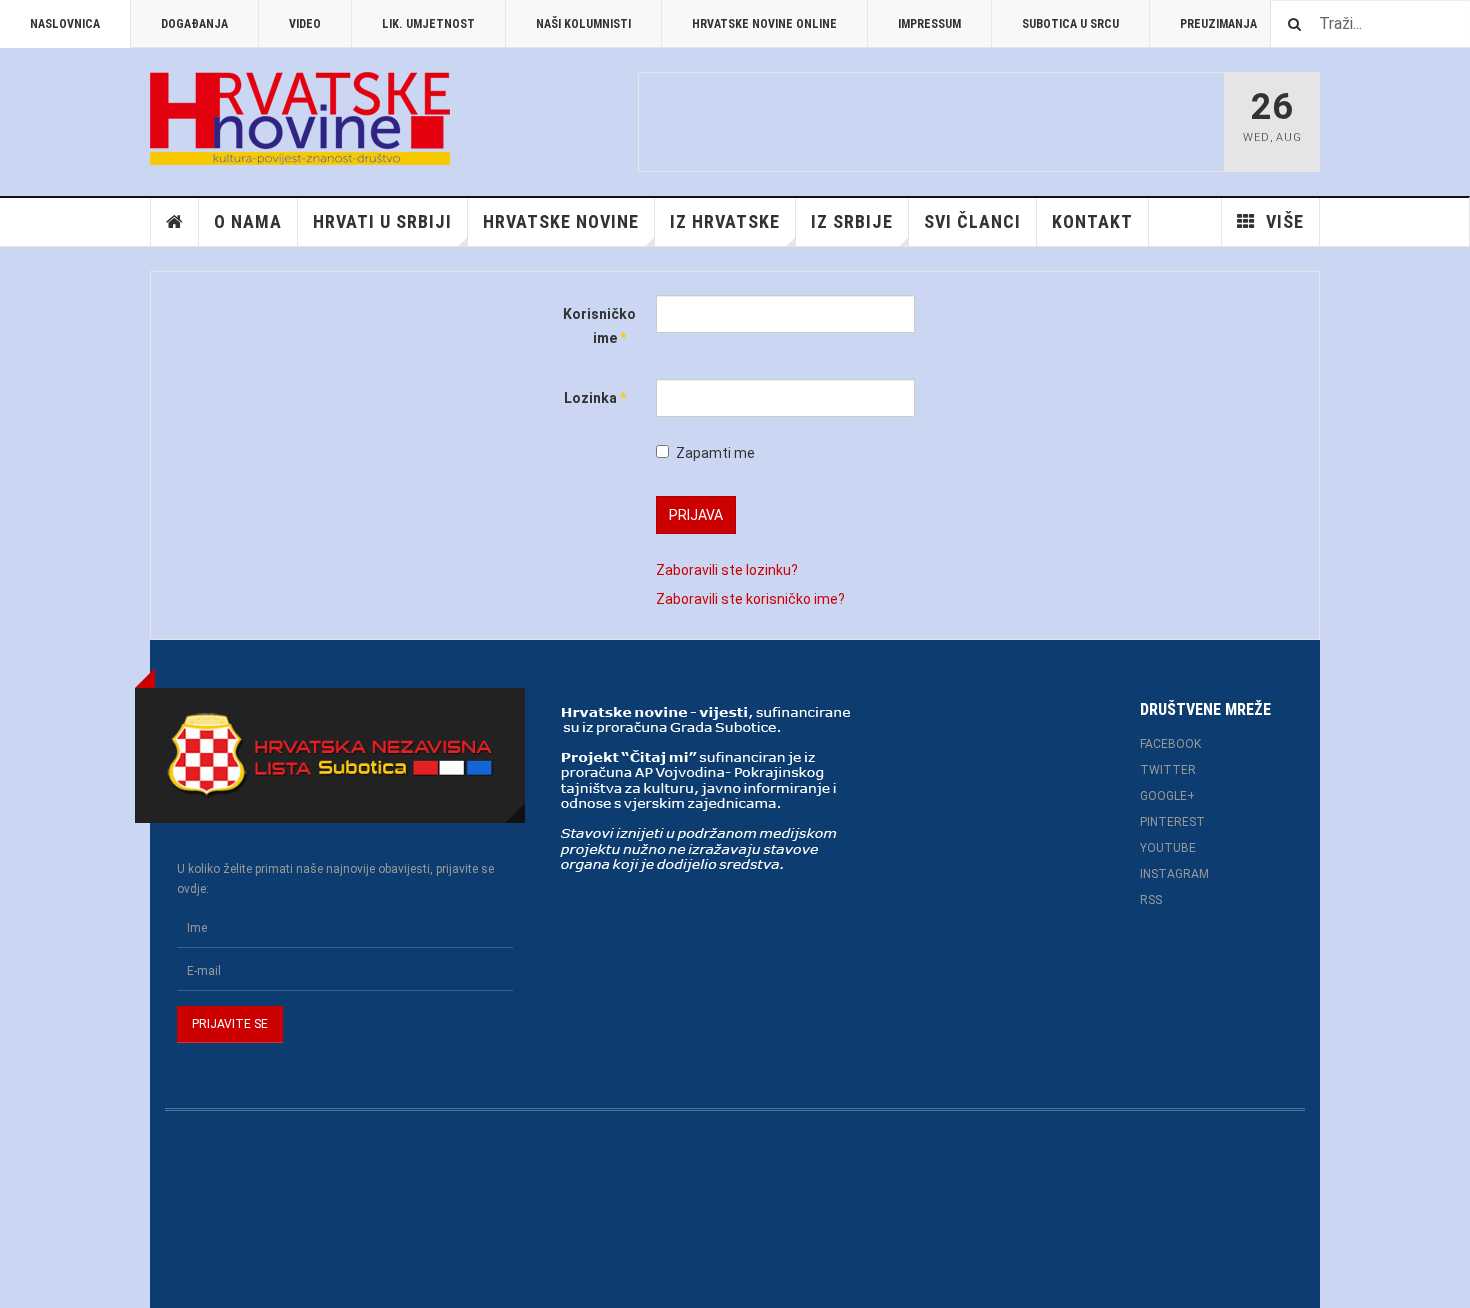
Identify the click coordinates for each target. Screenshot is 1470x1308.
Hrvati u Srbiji (382, 221)
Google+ (1167, 796)
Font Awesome (205, 1220)
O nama (248, 221)
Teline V (513, 1169)
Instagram (1174, 874)
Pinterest (1172, 822)
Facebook (1170, 744)
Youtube (1168, 848)
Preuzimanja (1218, 24)
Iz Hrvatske (725, 221)
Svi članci (972, 221)
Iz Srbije (852, 221)
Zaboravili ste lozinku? (727, 570)
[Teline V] (300, 118)
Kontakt (1092, 221)
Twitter (1168, 770)
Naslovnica (65, 24)
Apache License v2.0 (606, 1195)
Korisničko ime (595, 326)
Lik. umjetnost (428, 24)
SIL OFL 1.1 (386, 1220)
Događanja (194, 24)
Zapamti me (715, 453)
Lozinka (595, 398)
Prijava (696, 515)
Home (175, 222)
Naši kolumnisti (583, 24)
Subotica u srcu (1070, 24)
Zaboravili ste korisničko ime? (750, 599)
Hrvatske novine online (764, 24)
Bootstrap (192, 1195)
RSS (1151, 900)
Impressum (929, 24)
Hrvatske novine (561, 221)
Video (305, 24)
